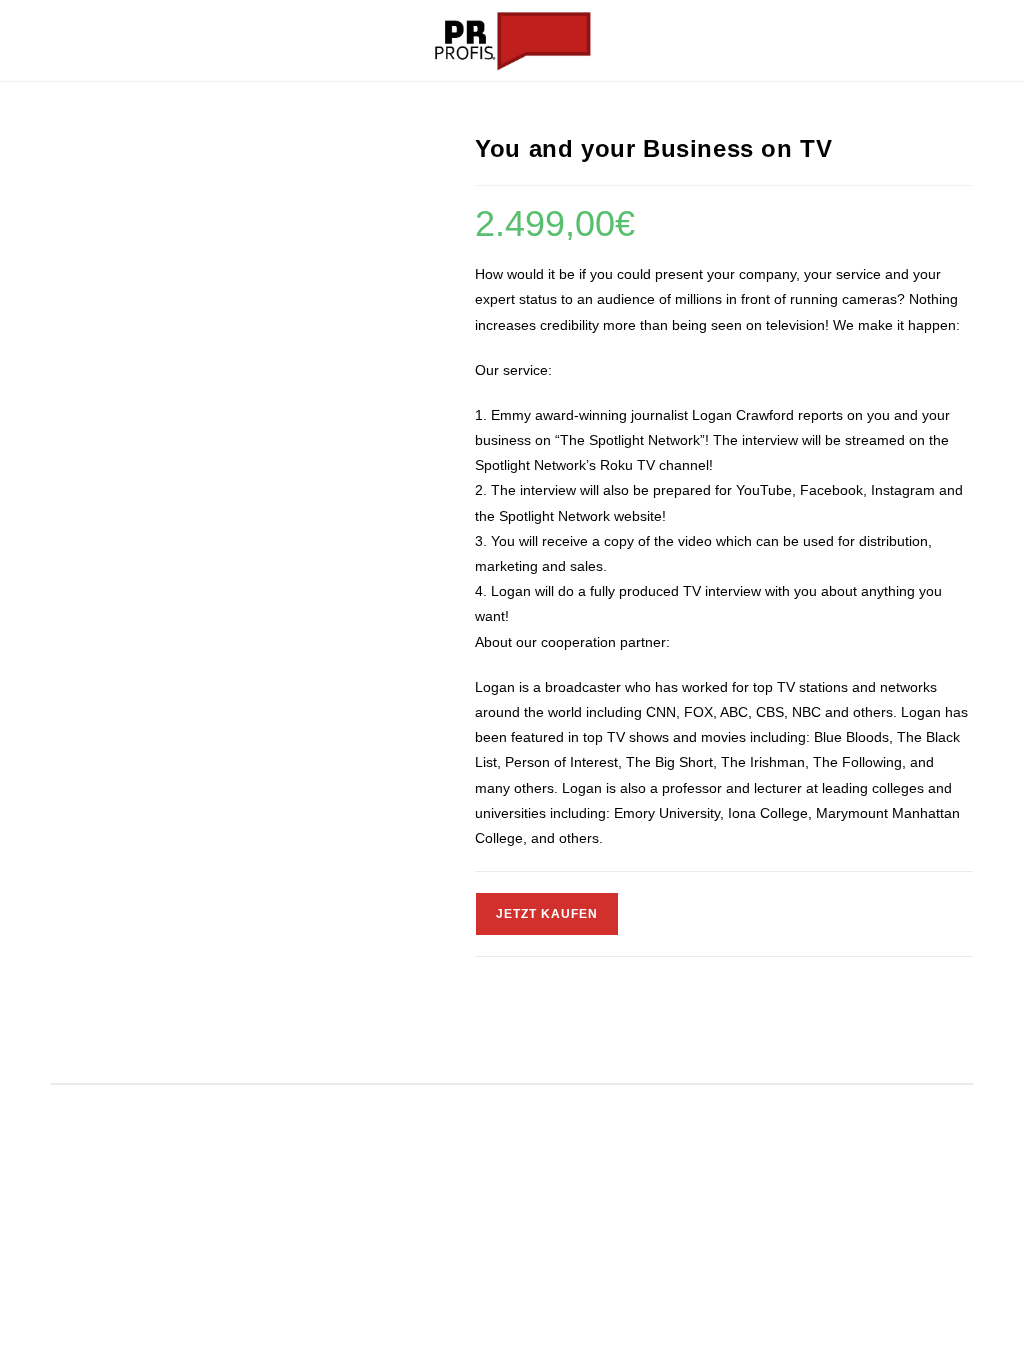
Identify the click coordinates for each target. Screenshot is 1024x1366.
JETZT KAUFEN (547, 914)
